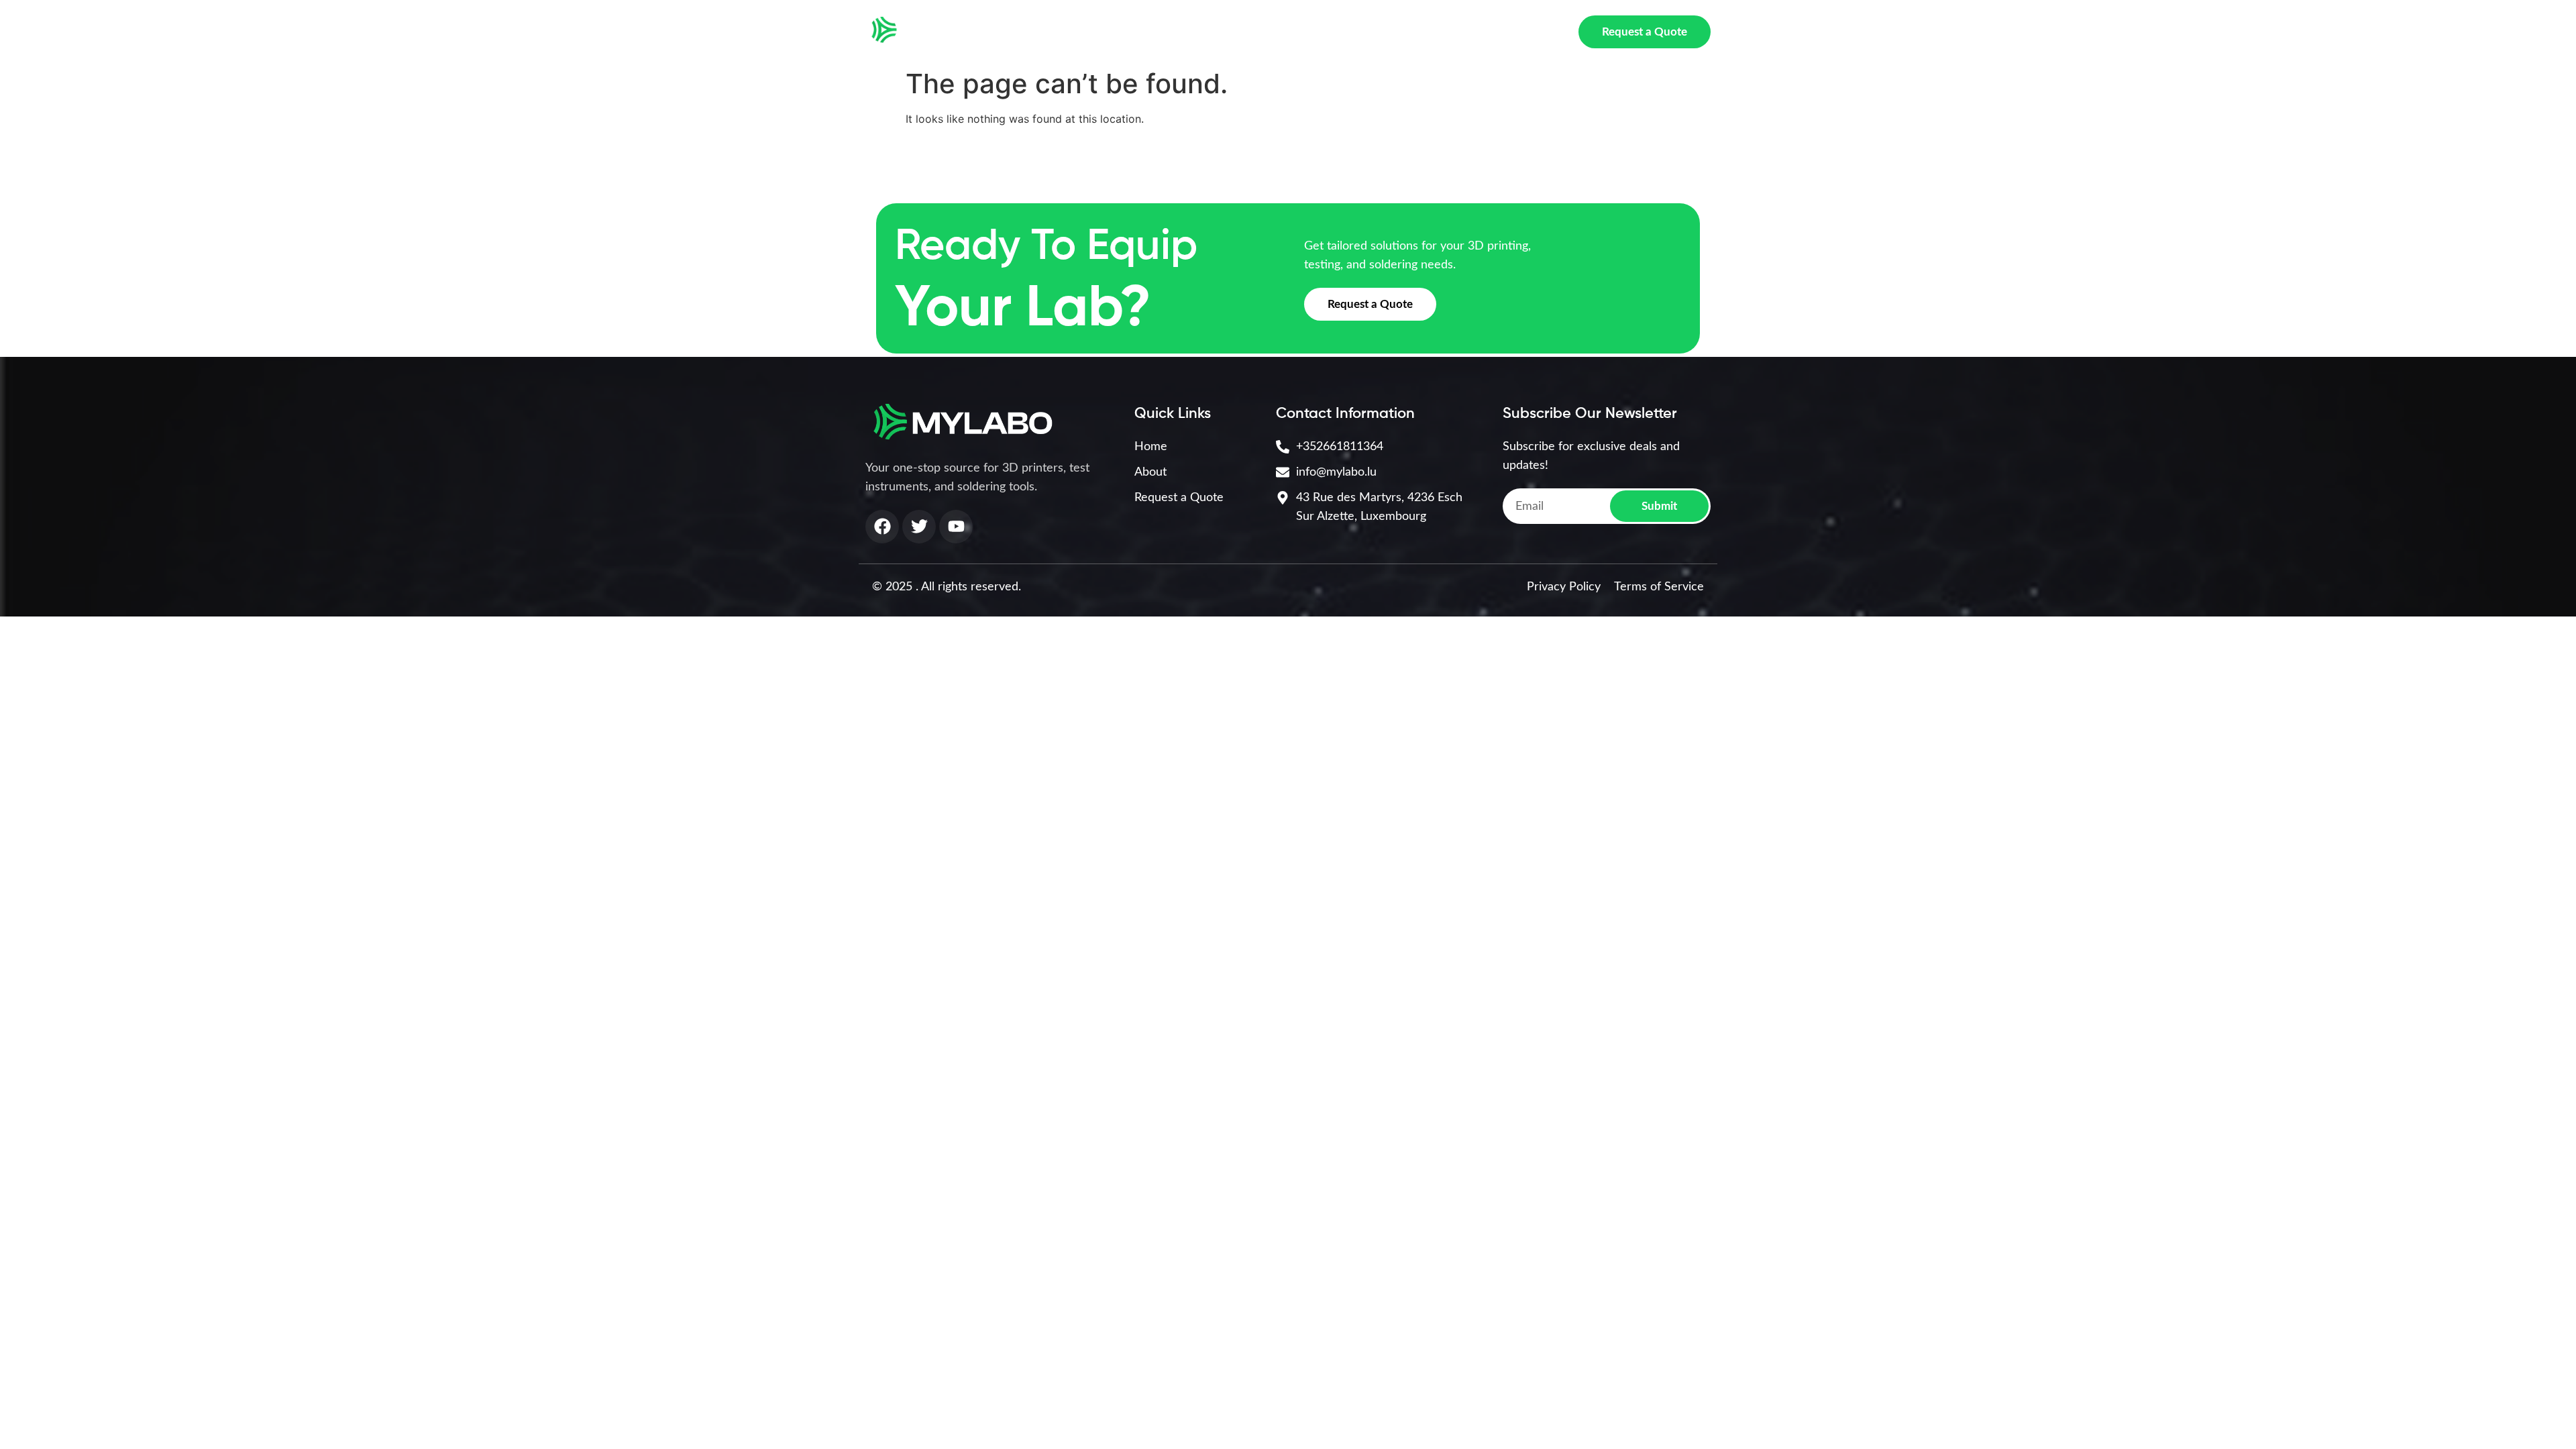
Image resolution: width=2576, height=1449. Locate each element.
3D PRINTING (1125, 32)
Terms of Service (1659, 587)
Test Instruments (1240, 32)
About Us (1521, 32)
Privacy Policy (1564, 587)
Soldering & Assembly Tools (1390, 32)
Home (1056, 32)
